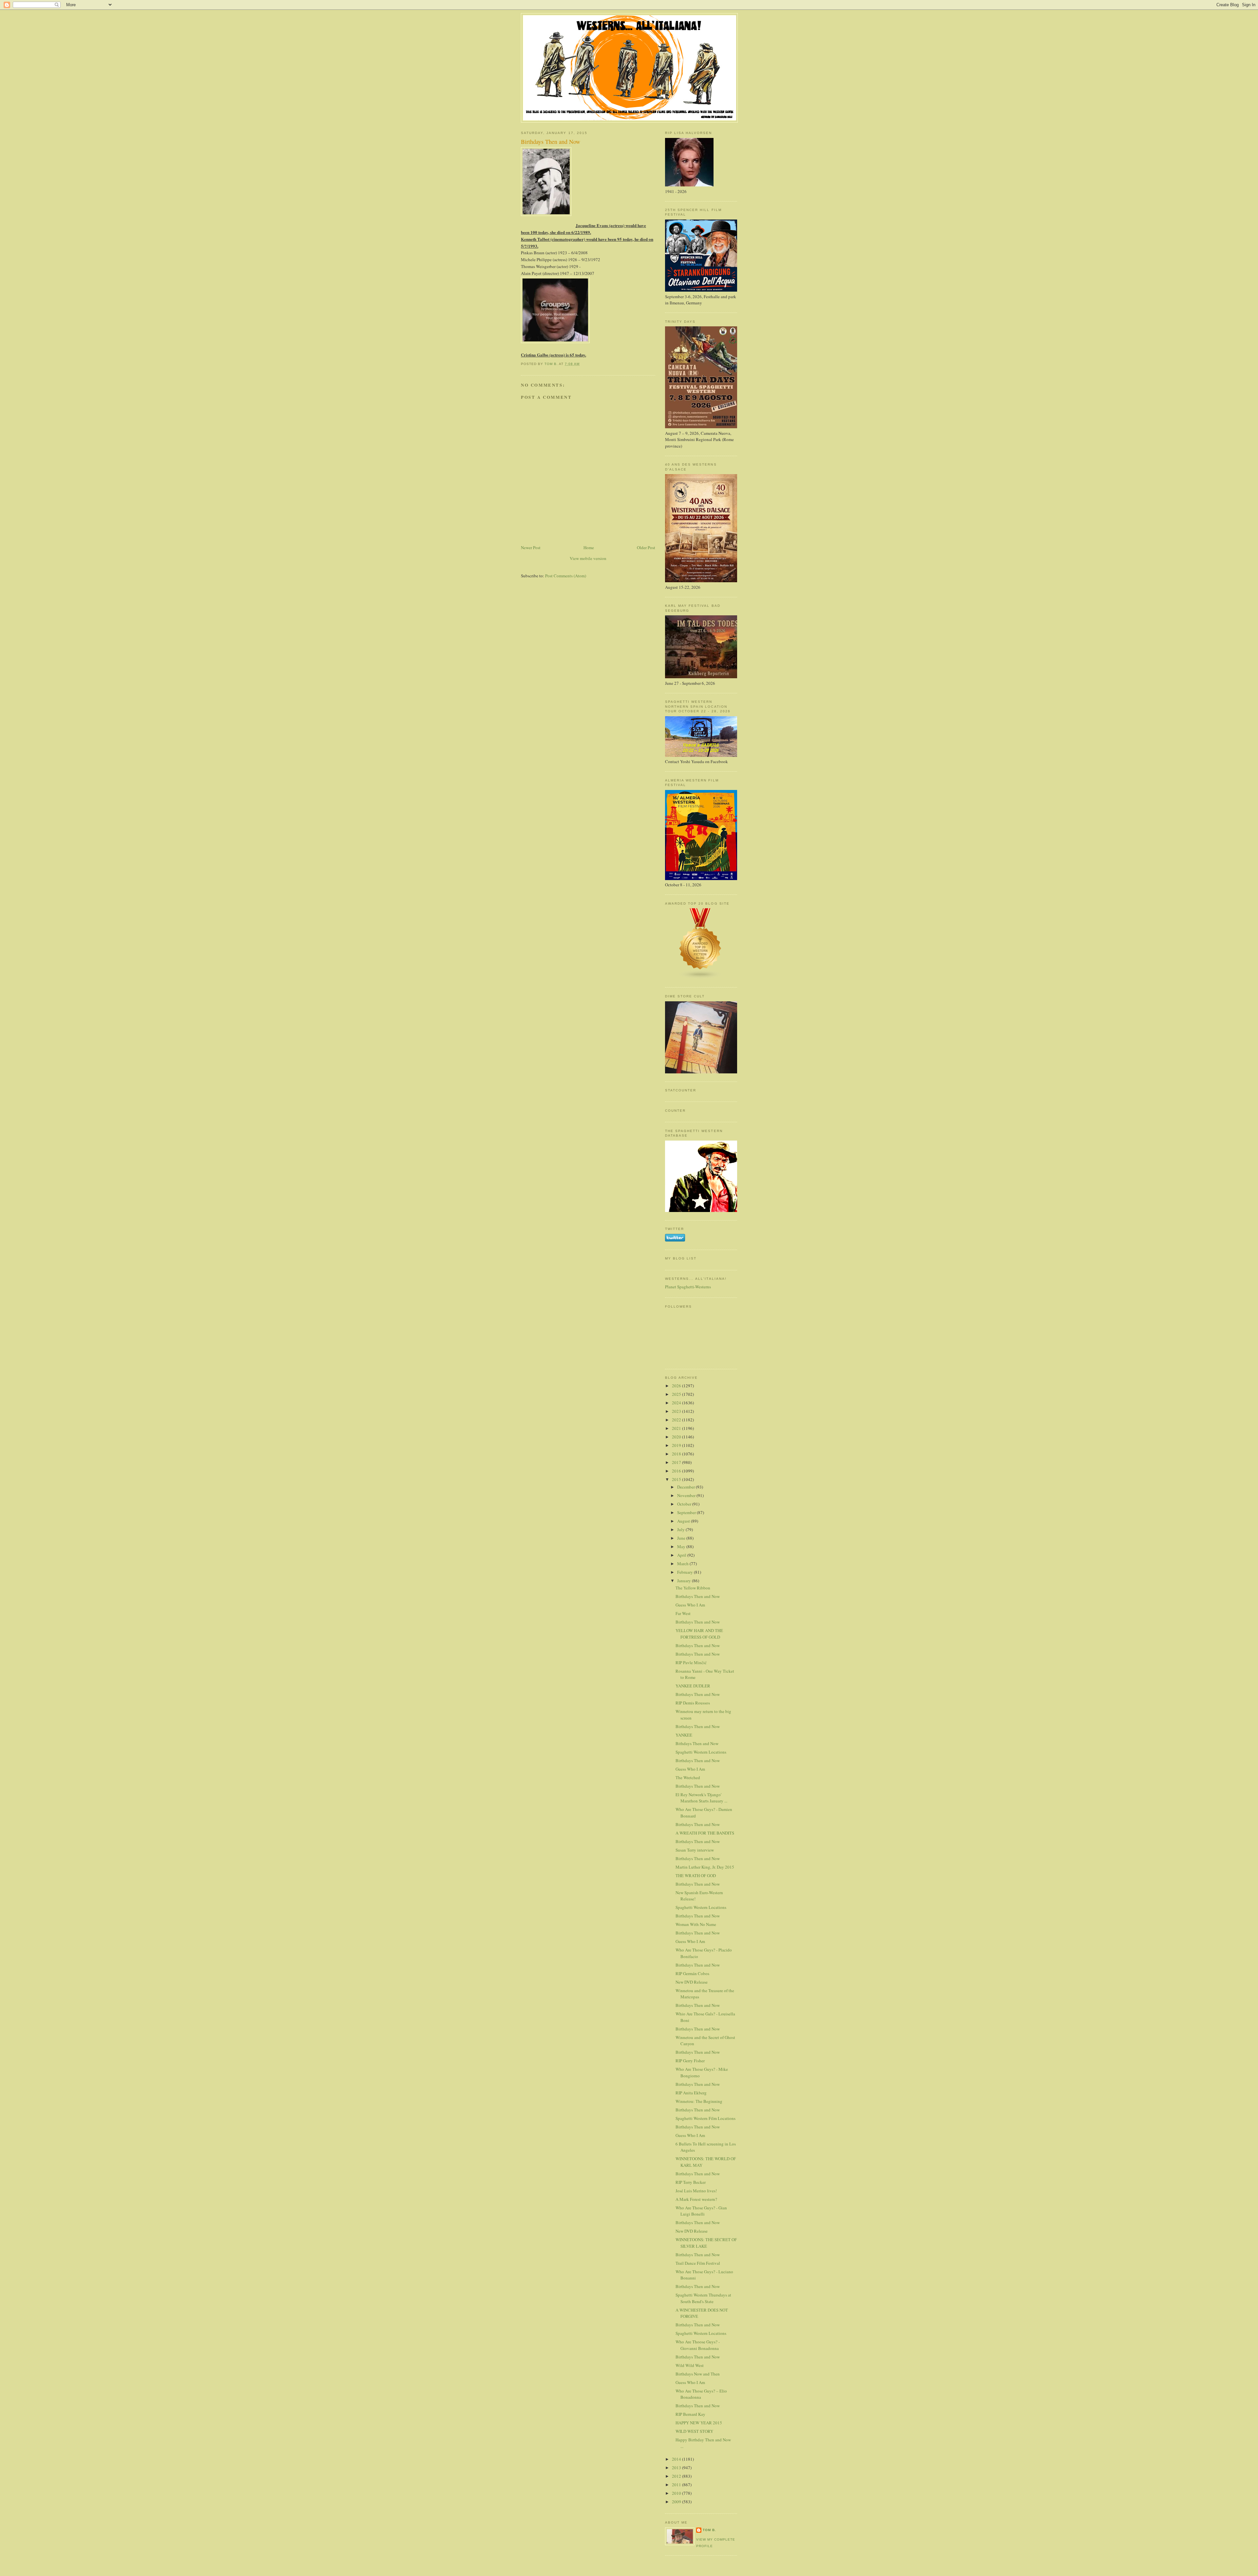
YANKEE (684, 1735)
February (686, 1572)
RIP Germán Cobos (692, 1973)
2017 (677, 1462)
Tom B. (709, 2530)
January (685, 1581)
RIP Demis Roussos (693, 1703)
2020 (677, 1437)
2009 (677, 2502)
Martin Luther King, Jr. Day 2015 (705, 1867)
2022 (677, 1420)
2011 (677, 2485)
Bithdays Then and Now (697, 1743)
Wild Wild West (690, 2365)
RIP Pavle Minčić (691, 1663)
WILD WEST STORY (694, 2431)
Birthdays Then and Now (698, 1596)
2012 (677, 2476)
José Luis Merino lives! (696, 2191)
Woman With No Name (696, 1924)
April (682, 1555)
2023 (677, 1411)
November (687, 1495)
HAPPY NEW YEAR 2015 (699, 2423)
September (687, 1512)
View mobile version (588, 558)
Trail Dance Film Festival (698, 2263)
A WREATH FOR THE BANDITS (705, 1833)
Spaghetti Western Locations (701, 1752)
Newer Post (531, 548)
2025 (677, 1394)
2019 (677, 1445)
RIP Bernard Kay (690, 2414)
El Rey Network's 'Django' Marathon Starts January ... (701, 1798)
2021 (677, 1428)
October (685, 1504)
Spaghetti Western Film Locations (705, 2118)
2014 (677, 2459)
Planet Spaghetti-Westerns (688, 1287)
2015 (677, 1479)
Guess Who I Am (690, 1605)
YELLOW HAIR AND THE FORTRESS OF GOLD (699, 1634)
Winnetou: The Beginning (699, 2101)
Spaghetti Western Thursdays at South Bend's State (703, 2298)
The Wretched (688, 1778)
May (682, 1547)
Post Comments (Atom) (566, 576)
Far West (683, 1613)
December (686, 1487)
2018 (677, 1454)
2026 (677, 1386)
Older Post (646, 548)
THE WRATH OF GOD (696, 1875)
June (682, 1538)
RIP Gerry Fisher (690, 2061)
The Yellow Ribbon (693, 1588)
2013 (677, 2468)
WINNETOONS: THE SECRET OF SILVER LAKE (706, 2243)
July (681, 1529)
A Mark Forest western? (696, 2199)
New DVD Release (692, 1982)
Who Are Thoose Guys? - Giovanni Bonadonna (698, 2345)
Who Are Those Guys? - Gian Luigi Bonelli (701, 2211)
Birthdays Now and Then (698, 2374)
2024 (677, 1403)
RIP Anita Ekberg (691, 2093)
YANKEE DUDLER (693, 1686)
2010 (677, 2493)
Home (589, 548)
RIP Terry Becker (691, 2182)
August (684, 1521)
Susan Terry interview (695, 1850)
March (683, 1564)
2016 (677, 1471)
